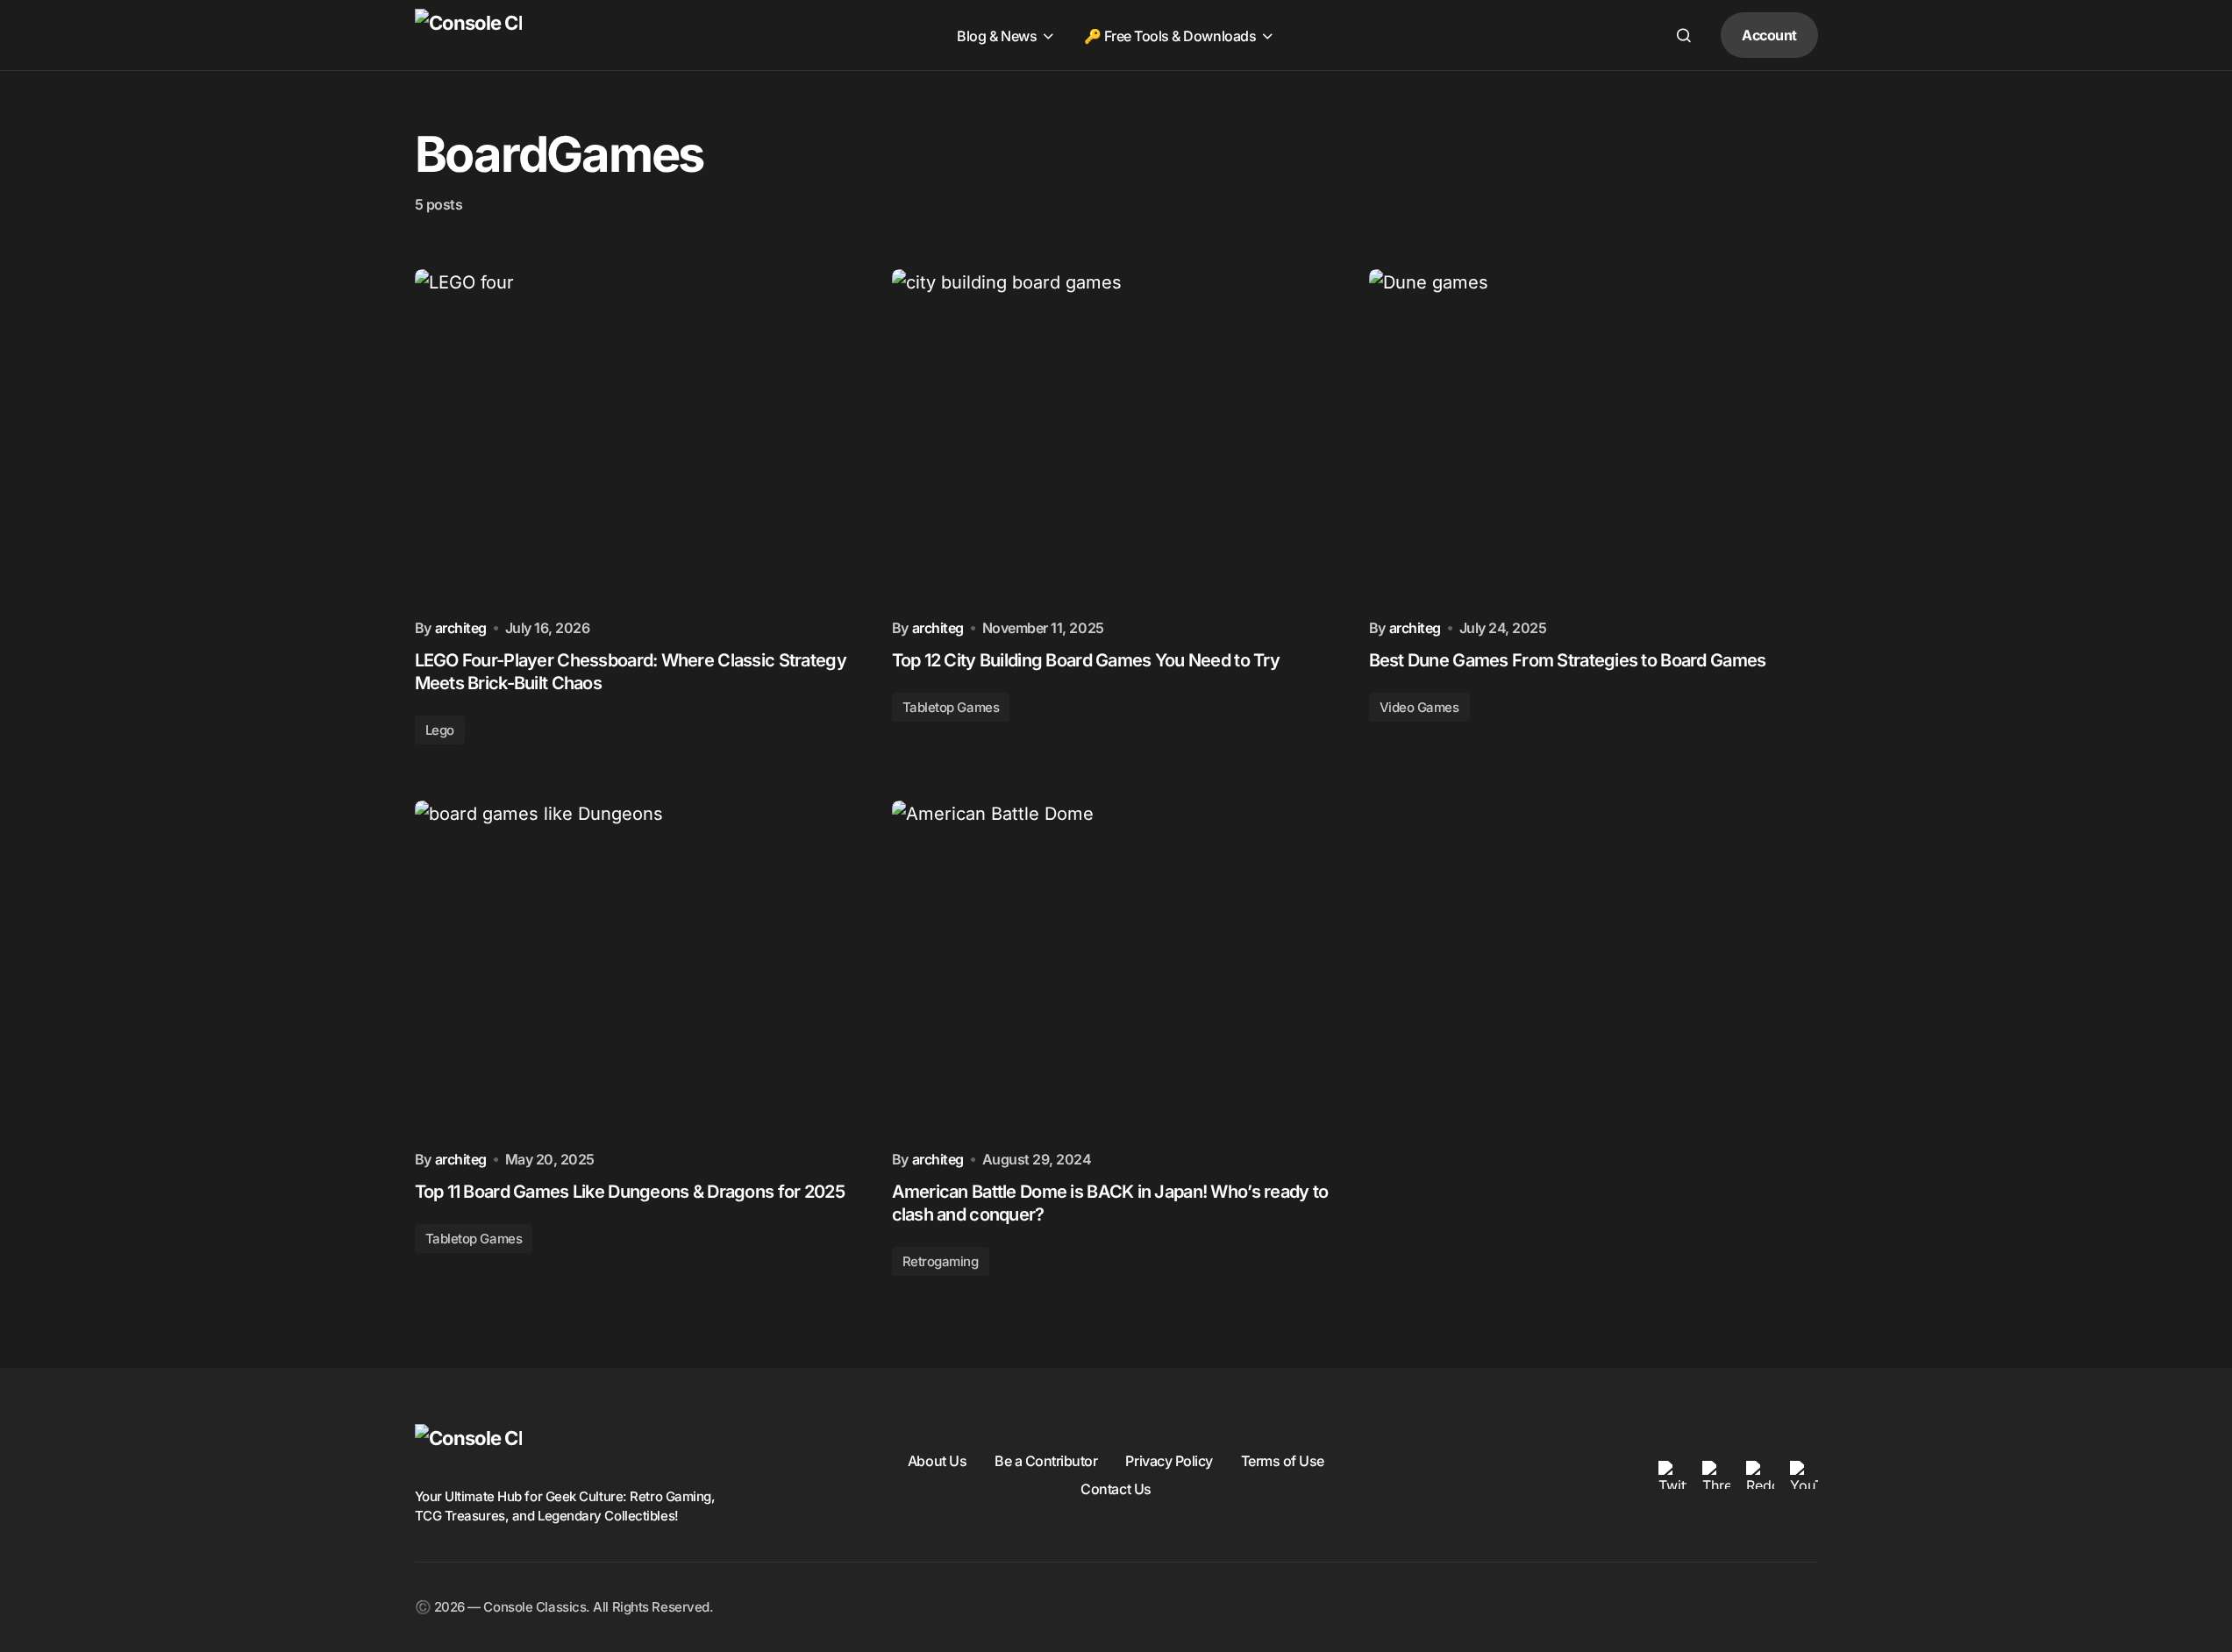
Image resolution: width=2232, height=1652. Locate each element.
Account (1769, 35)
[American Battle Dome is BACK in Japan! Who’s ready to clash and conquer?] (1116, 969)
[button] (1684, 35)
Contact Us (1116, 1489)
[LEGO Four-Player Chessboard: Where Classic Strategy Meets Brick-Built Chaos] (639, 438)
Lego (440, 730)
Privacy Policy (1169, 1461)
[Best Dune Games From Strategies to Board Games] (1594, 438)
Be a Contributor (1046, 1461)
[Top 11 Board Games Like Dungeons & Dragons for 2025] (639, 969)
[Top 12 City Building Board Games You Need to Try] (1116, 438)
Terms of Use (1283, 1461)
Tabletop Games (951, 707)
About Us (937, 1461)
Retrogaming (941, 1261)
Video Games (1419, 707)
